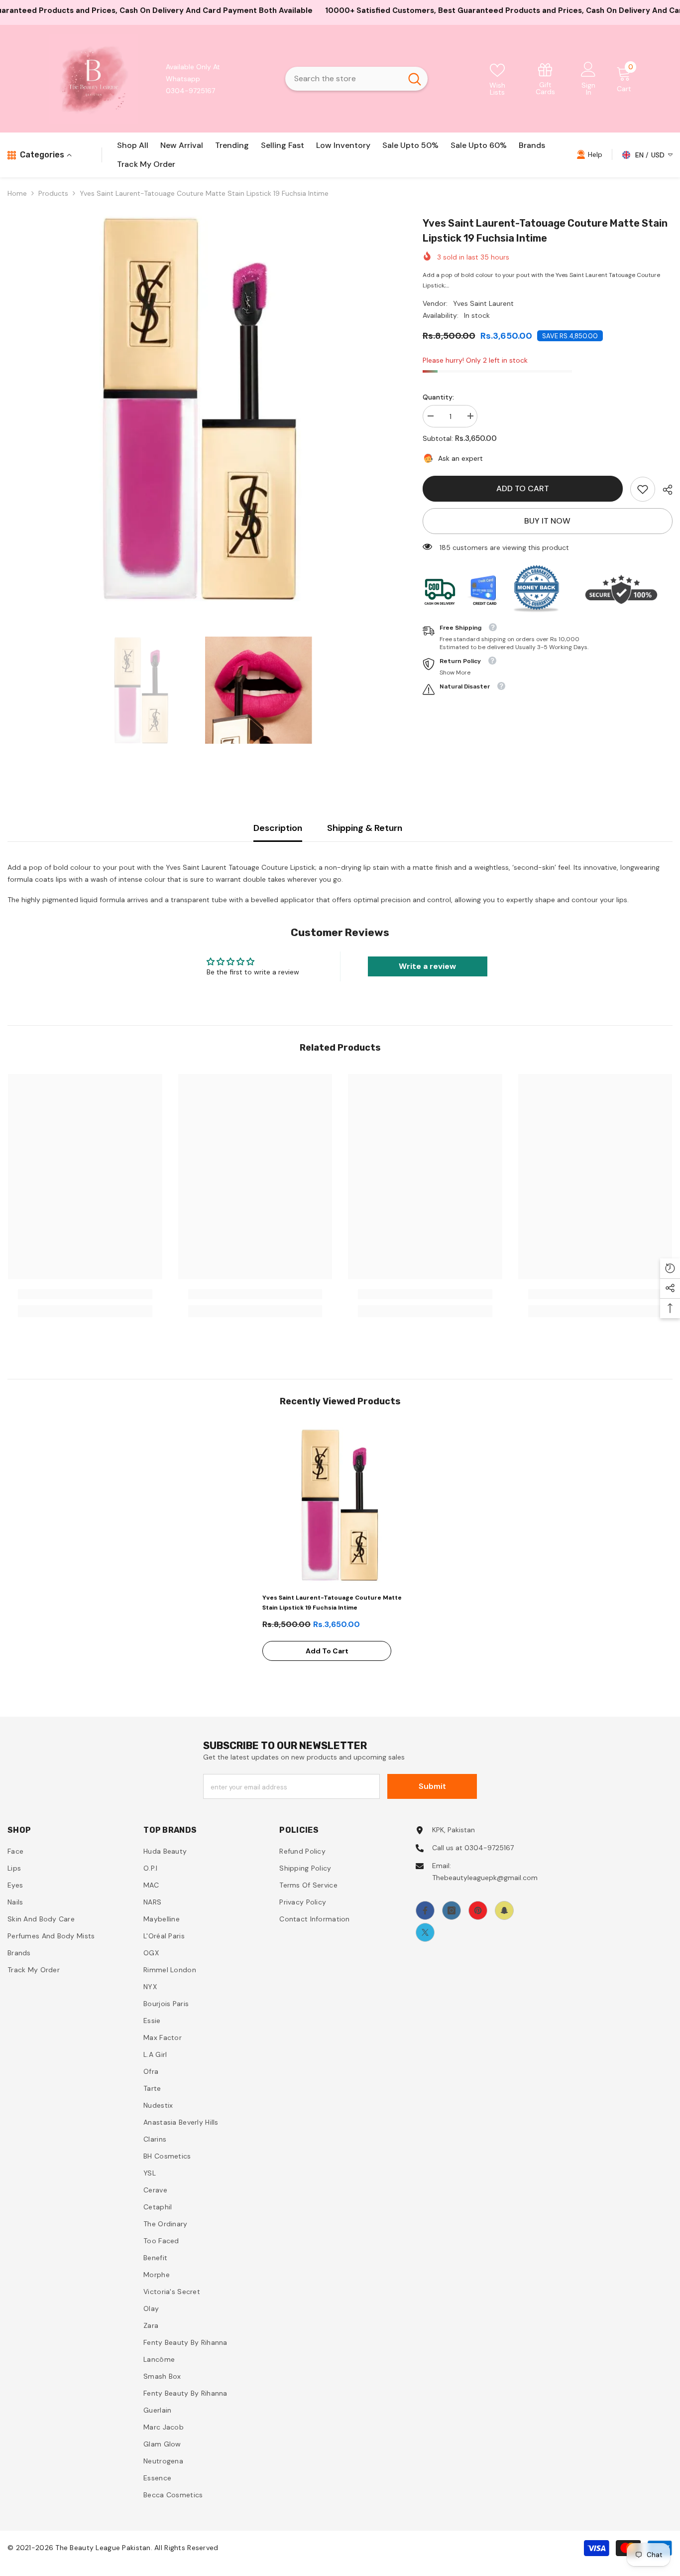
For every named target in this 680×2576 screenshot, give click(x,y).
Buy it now (547, 521)
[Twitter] (425, 1932)
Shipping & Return (365, 828)
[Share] (664, 490)
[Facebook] (425, 1910)
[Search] (356, 79)
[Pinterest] (478, 1910)
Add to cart (523, 488)
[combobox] (343, 79)
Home (17, 193)
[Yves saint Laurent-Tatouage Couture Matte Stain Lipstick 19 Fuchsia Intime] (340, 1505)
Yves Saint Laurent (483, 303)
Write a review (427, 966)
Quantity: (438, 397)
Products (53, 193)
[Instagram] (452, 1910)
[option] (200, 408)
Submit (432, 1786)
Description (278, 828)
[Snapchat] (504, 1910)
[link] (546, 78)
